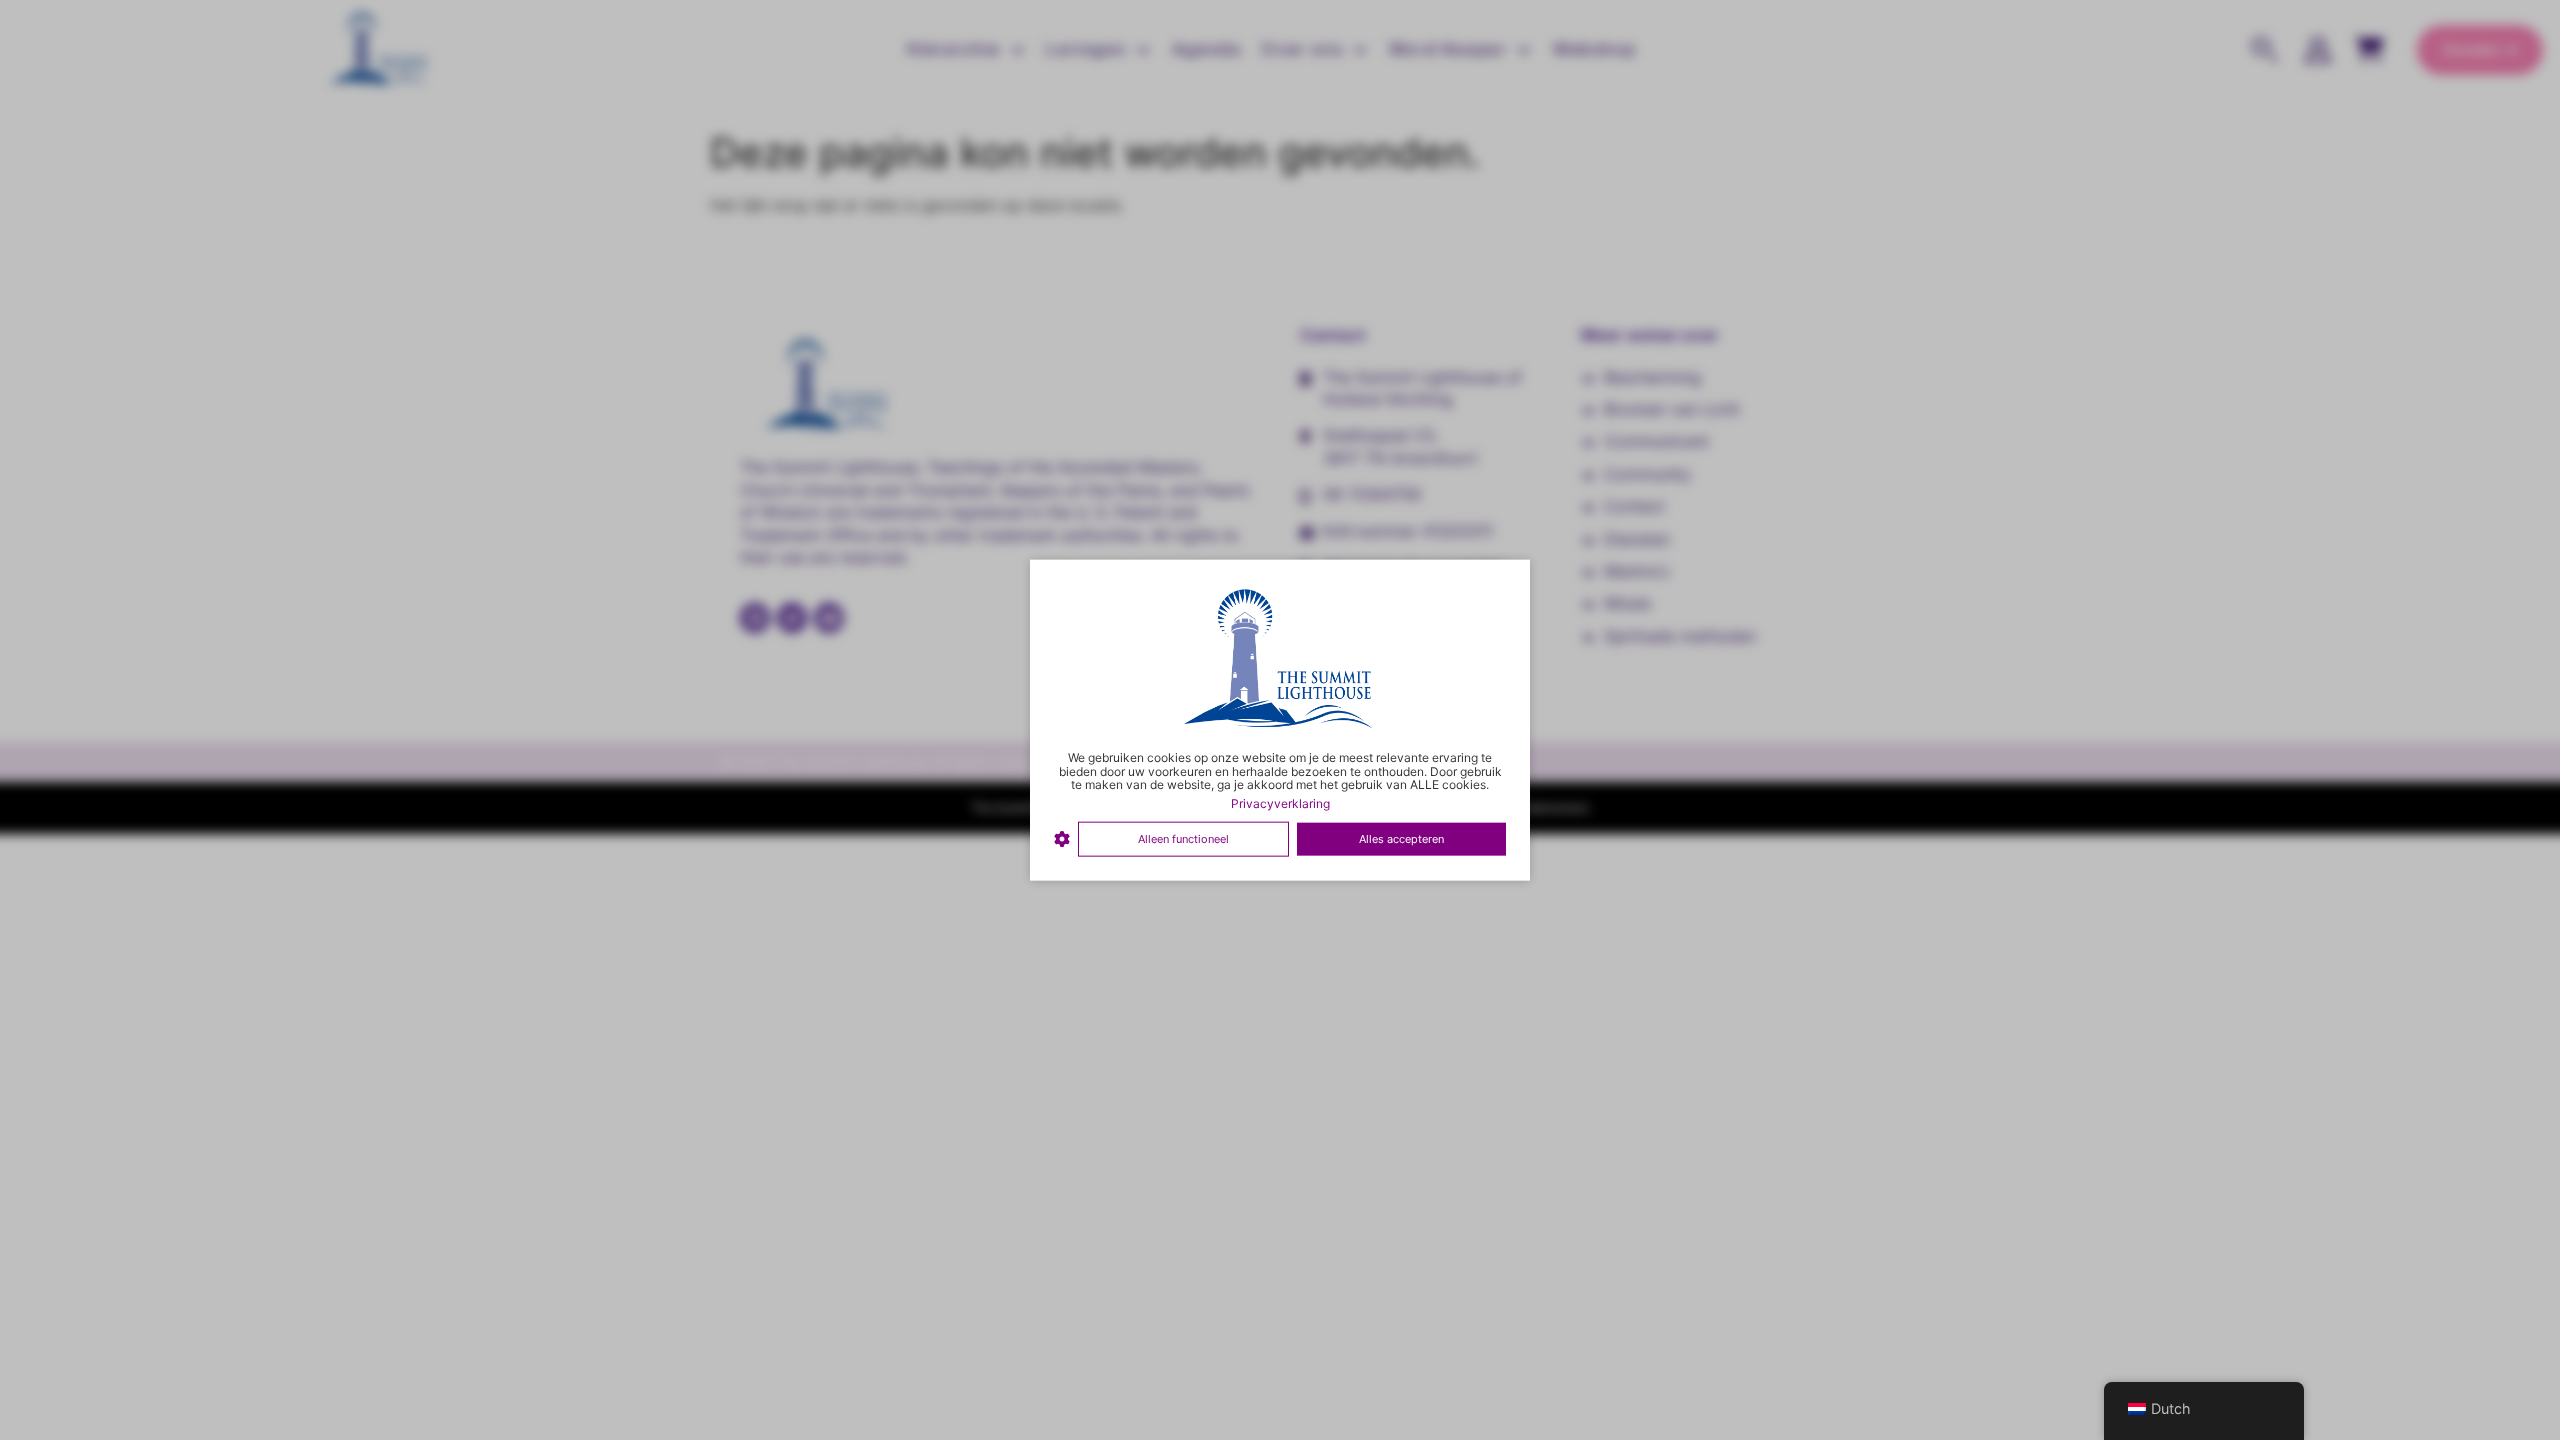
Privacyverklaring (1280, 803)
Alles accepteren (1401, 839)
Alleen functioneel (1183, 839)
